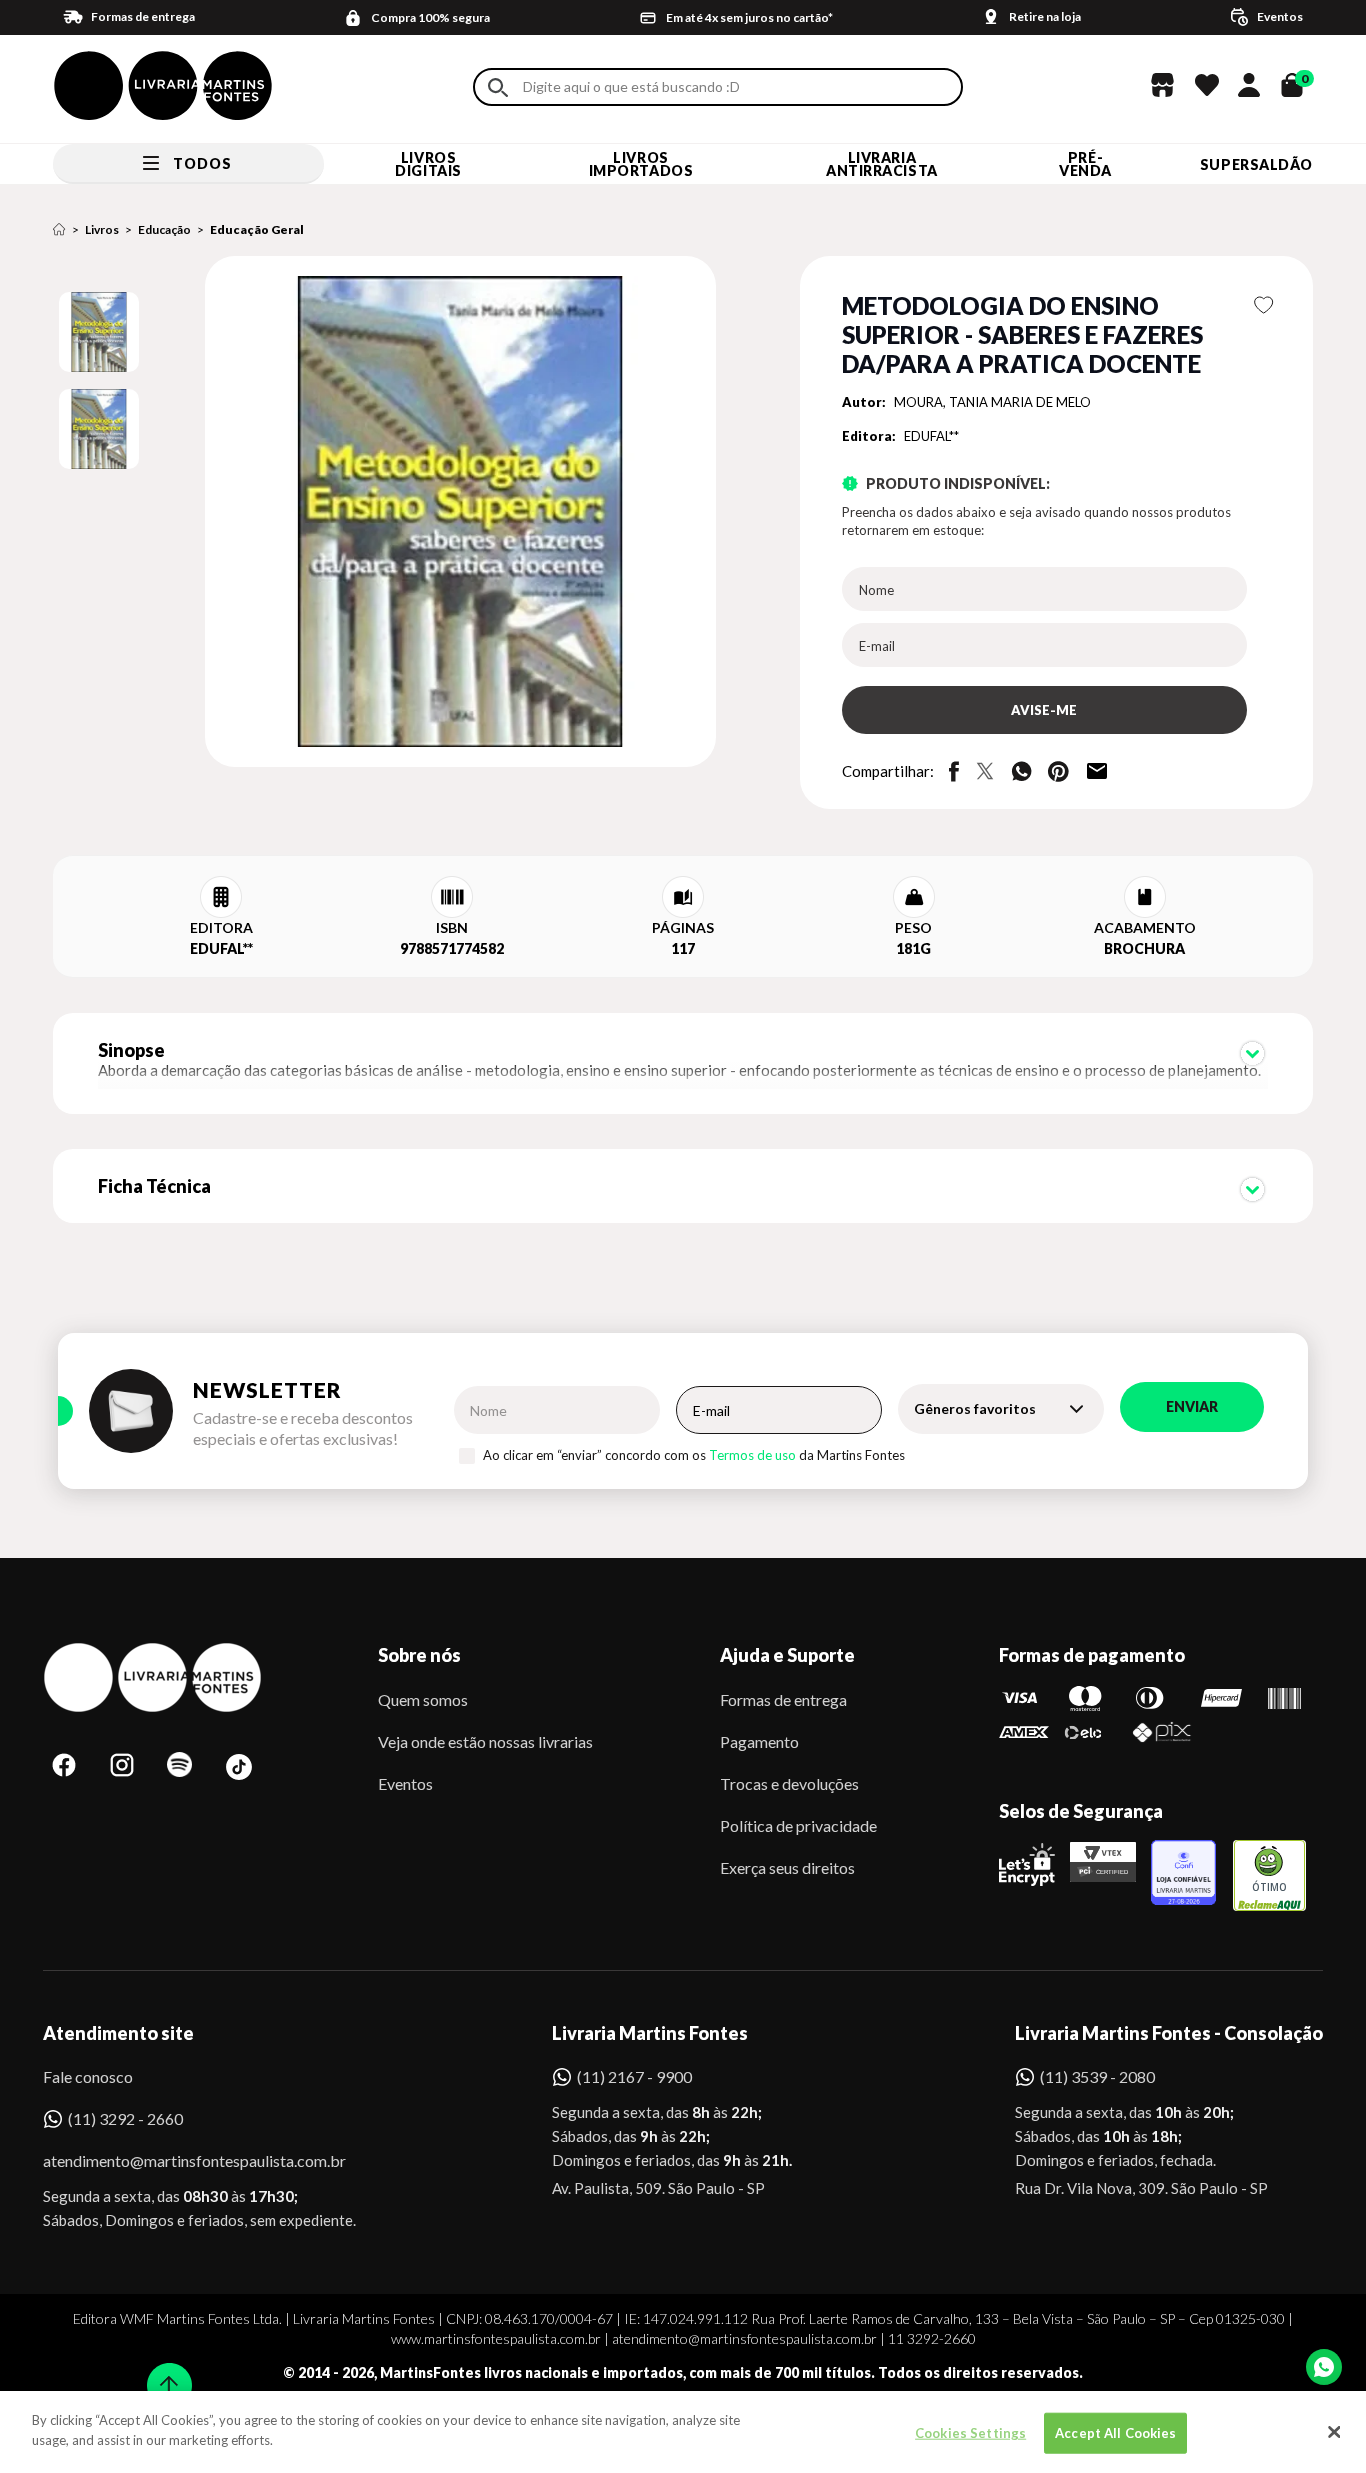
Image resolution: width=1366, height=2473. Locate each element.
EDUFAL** (931, 436)
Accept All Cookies (1115, 2433)
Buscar (498, 87)
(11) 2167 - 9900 (634, 2076)
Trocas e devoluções (789, 1783)
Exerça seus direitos (787, 1867)
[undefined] (389, 513)
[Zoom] (99, 332)
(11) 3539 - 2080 (1097, 2076)
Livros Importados (641, 164)
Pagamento (759, 1741)
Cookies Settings (970, 2433)
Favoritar (1264, 305)
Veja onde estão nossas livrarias (485, 1741)
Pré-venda (1085, 164)
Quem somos (423, 1699)
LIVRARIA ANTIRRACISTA (882, 164)
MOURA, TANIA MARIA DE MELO (992, 402)
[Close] (1334, 2432)
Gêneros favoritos (975, 1408)
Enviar (1192, 1406)
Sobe (163, 2372)
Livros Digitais (428, 164)
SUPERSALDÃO (1256, 164)
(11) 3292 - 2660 (125, 2118)
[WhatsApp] (1324, 2367)
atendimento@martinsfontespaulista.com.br (176, 2160)
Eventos (405, 1783)
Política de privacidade (798, 1825)
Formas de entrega (783, 1699)
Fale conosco (88, 2076)
